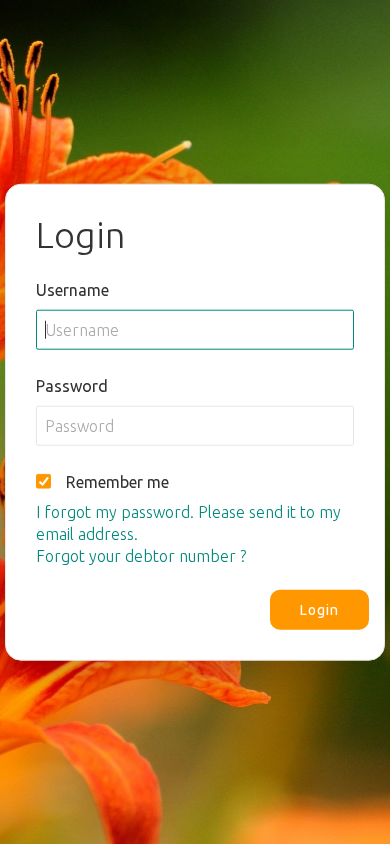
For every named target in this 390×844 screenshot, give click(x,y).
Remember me (117, 481)
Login (319, 609)
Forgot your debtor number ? (141, 555)
